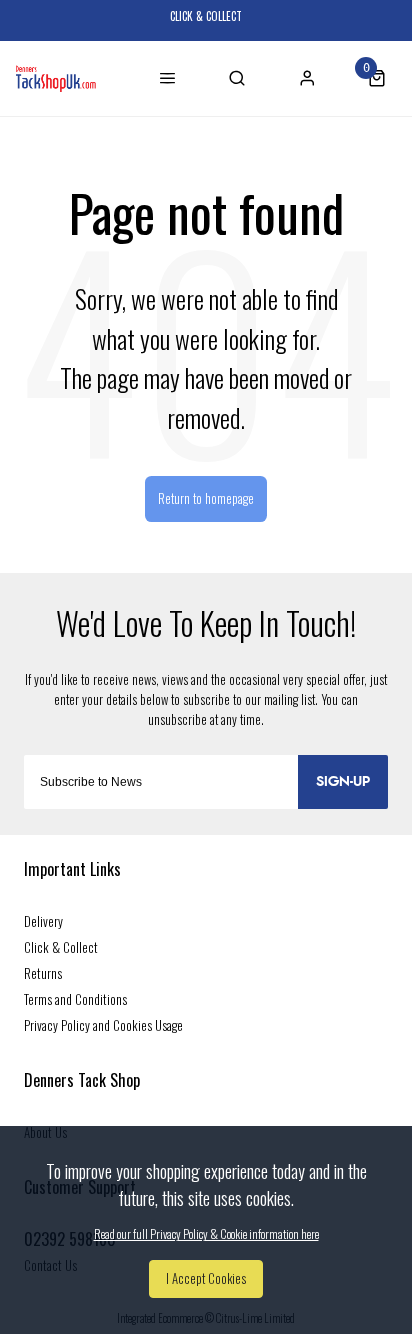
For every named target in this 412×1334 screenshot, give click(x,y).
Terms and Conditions (75, 999)
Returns (43, 973)
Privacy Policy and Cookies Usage (103, 1025)
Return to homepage (206, 498)
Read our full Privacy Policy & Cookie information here (206, 1234)
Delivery (43, 921)
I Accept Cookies (206, 1278)
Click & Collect (61, 947)
